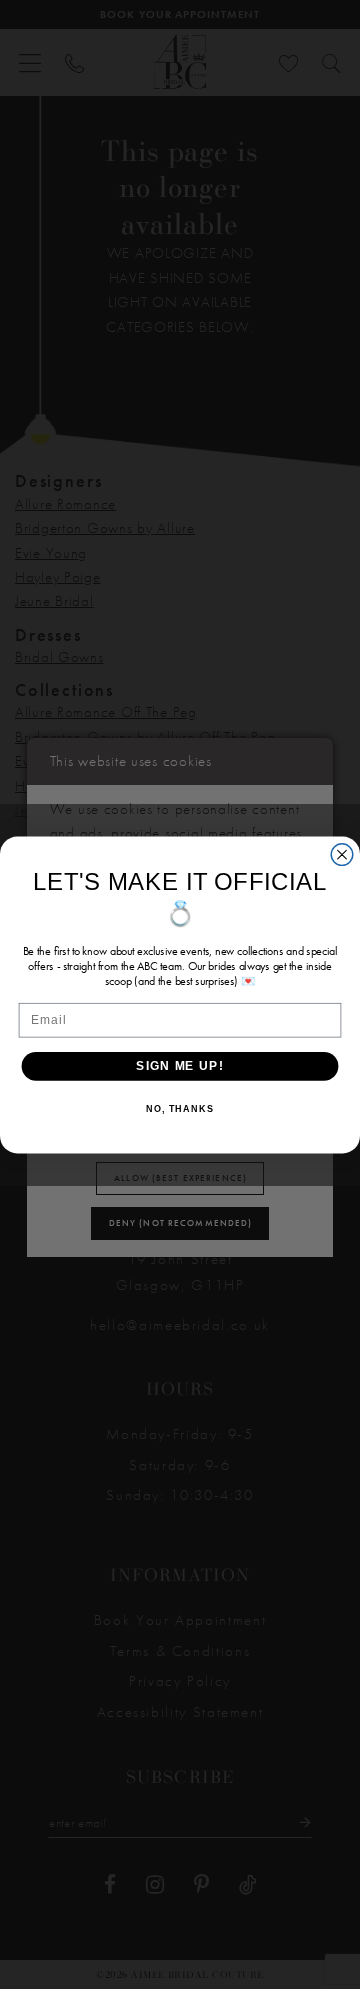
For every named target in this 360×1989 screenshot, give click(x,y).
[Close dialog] (342, 854)
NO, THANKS (180, 1109)
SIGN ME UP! (179, 1065)
